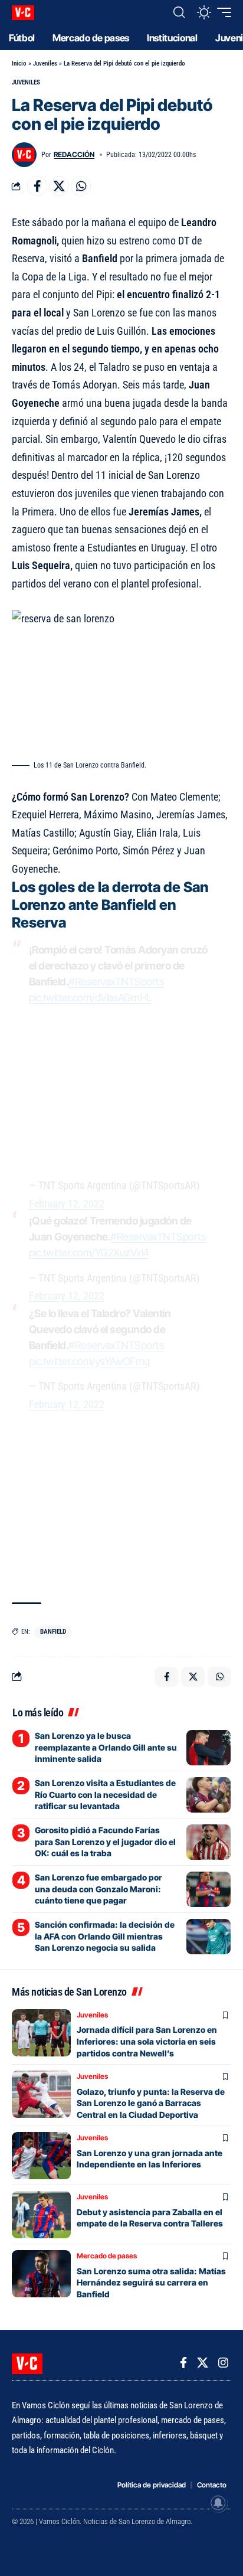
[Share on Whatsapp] (81, 186)
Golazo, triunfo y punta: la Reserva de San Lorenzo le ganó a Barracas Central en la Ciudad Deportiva (151, 2103)
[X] (203, 2363)
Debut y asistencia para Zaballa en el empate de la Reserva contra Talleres (150, 2218)
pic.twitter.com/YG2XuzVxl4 (89, 1253)
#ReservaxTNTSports (116, 982)
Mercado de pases (107, 2256)
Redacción (74, 154)
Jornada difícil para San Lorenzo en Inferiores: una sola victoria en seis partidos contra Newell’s (147, 2041)
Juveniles (45, 63)
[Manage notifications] (218, 2503)
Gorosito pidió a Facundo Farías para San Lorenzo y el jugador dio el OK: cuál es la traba (105, 1842)
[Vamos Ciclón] (23, 13)
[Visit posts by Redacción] (24, 155)
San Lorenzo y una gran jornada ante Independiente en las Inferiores (150, 2159)
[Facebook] (183, 2363)
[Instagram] (223, 2363)
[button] (179, 12)
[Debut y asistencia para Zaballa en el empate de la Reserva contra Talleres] (41, 2215)
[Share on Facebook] (37, 186)
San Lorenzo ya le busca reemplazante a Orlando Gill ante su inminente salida (106, 1747)
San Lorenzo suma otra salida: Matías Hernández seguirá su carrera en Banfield (151, 2283)
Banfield (53, 1632)
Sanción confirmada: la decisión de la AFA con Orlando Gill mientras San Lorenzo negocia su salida (105, 1936)
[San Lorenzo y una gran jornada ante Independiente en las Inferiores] (41, 2156)
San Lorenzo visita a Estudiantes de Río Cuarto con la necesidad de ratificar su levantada (105, 1794)
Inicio (19, 63)
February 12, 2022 (67, 1204)
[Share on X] (59, 186)
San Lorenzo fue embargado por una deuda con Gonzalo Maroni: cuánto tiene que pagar (98, 1889)
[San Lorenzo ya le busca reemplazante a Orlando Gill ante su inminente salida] (208, 1748)
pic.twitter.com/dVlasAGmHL (90, 998)
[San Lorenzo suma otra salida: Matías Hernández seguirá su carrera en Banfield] (41, 2274)
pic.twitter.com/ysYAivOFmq (89, 1361)
